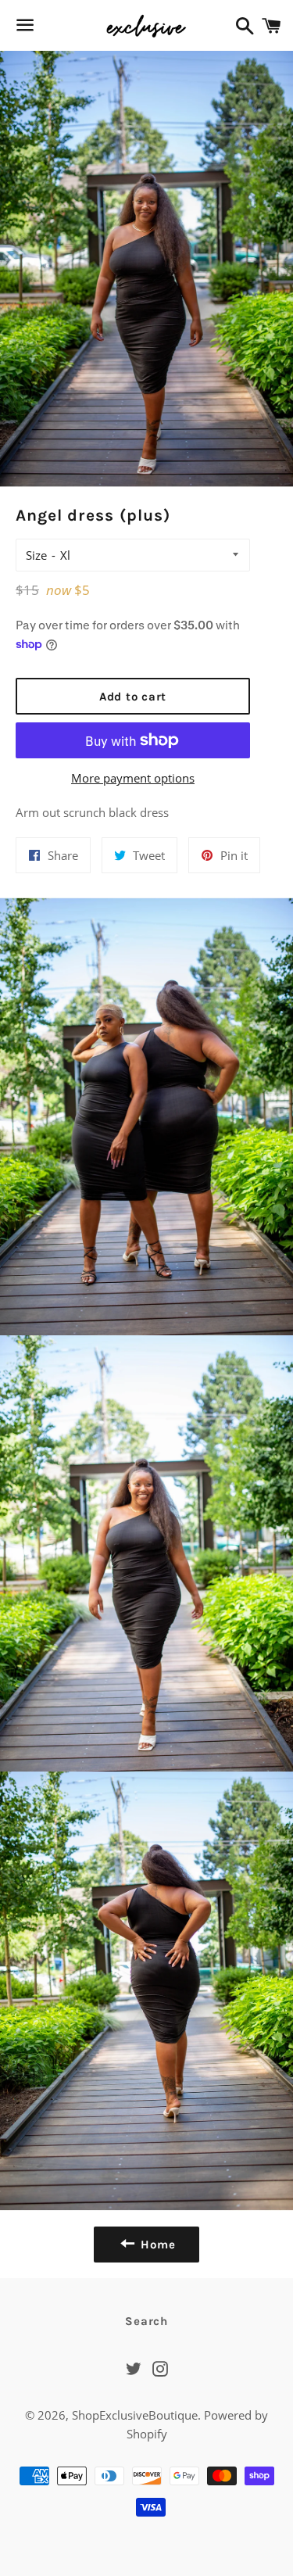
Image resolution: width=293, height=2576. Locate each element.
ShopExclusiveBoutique (135, 2415)
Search (146, 2321)
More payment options (133, 778)
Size (36, 555)
